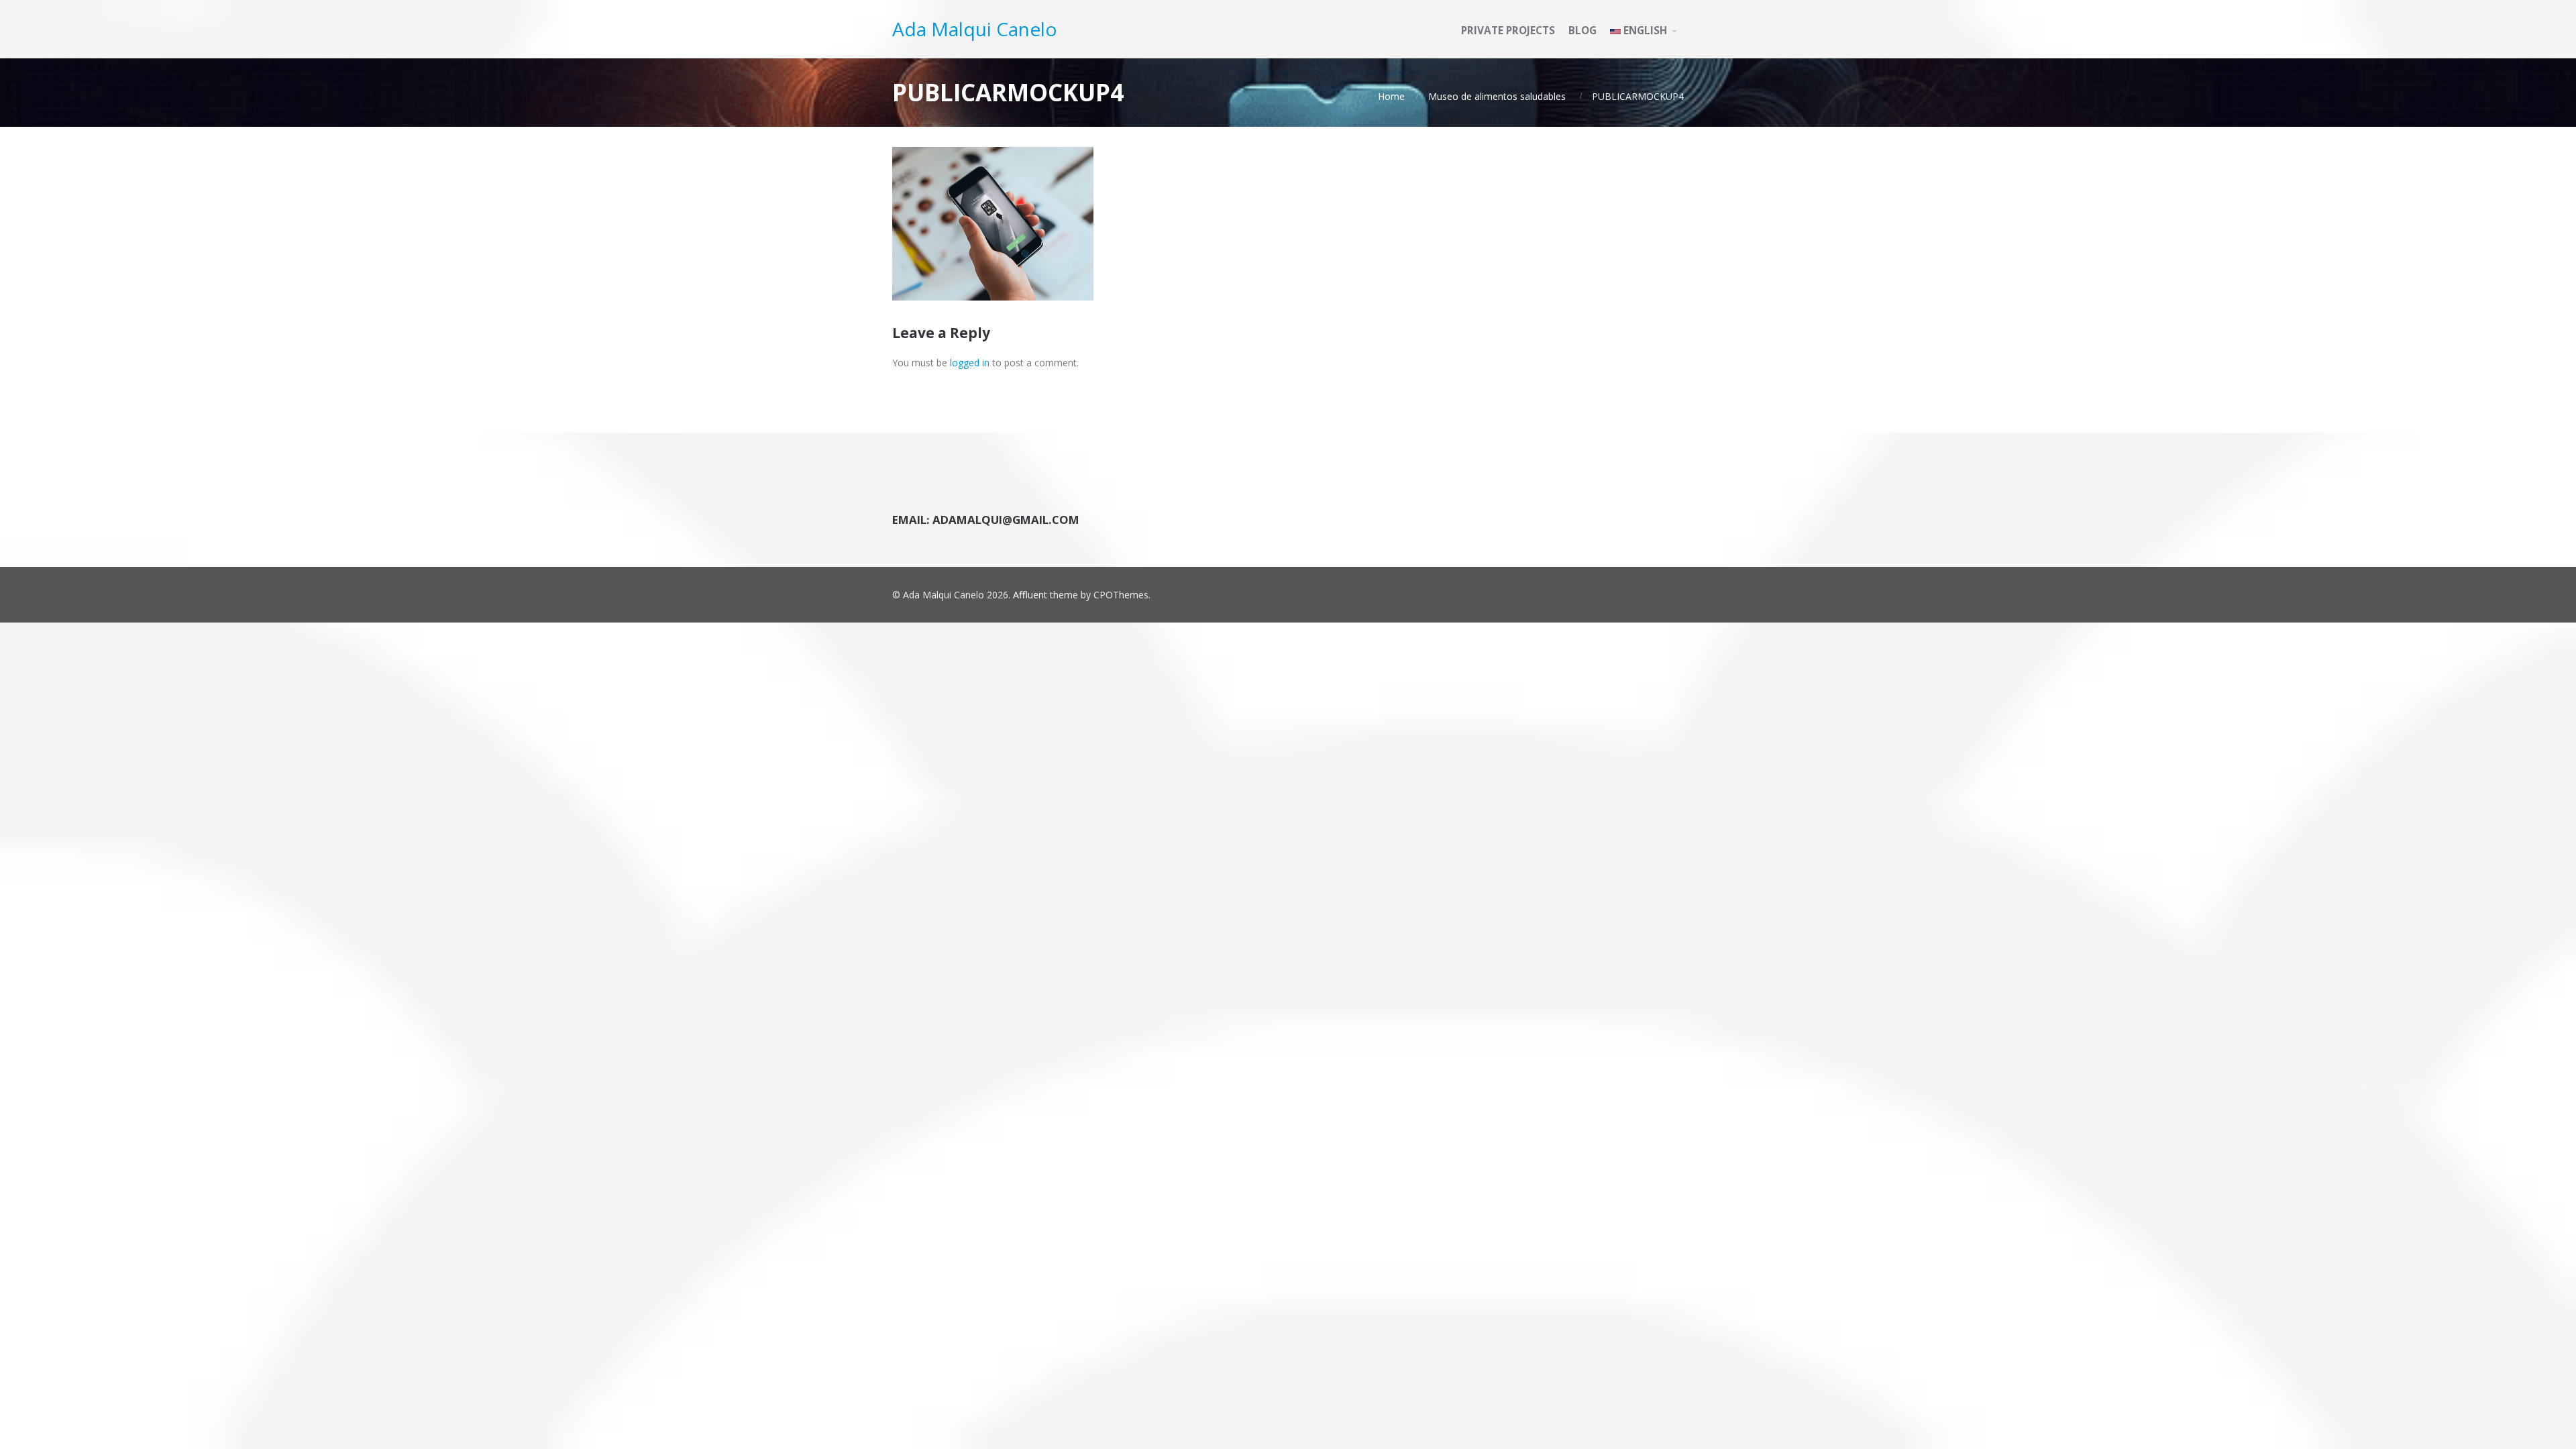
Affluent (1030, 595)
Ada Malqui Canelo (975, 29)
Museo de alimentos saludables (1497, 96)
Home (1391, 96)
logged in (970, 363)
